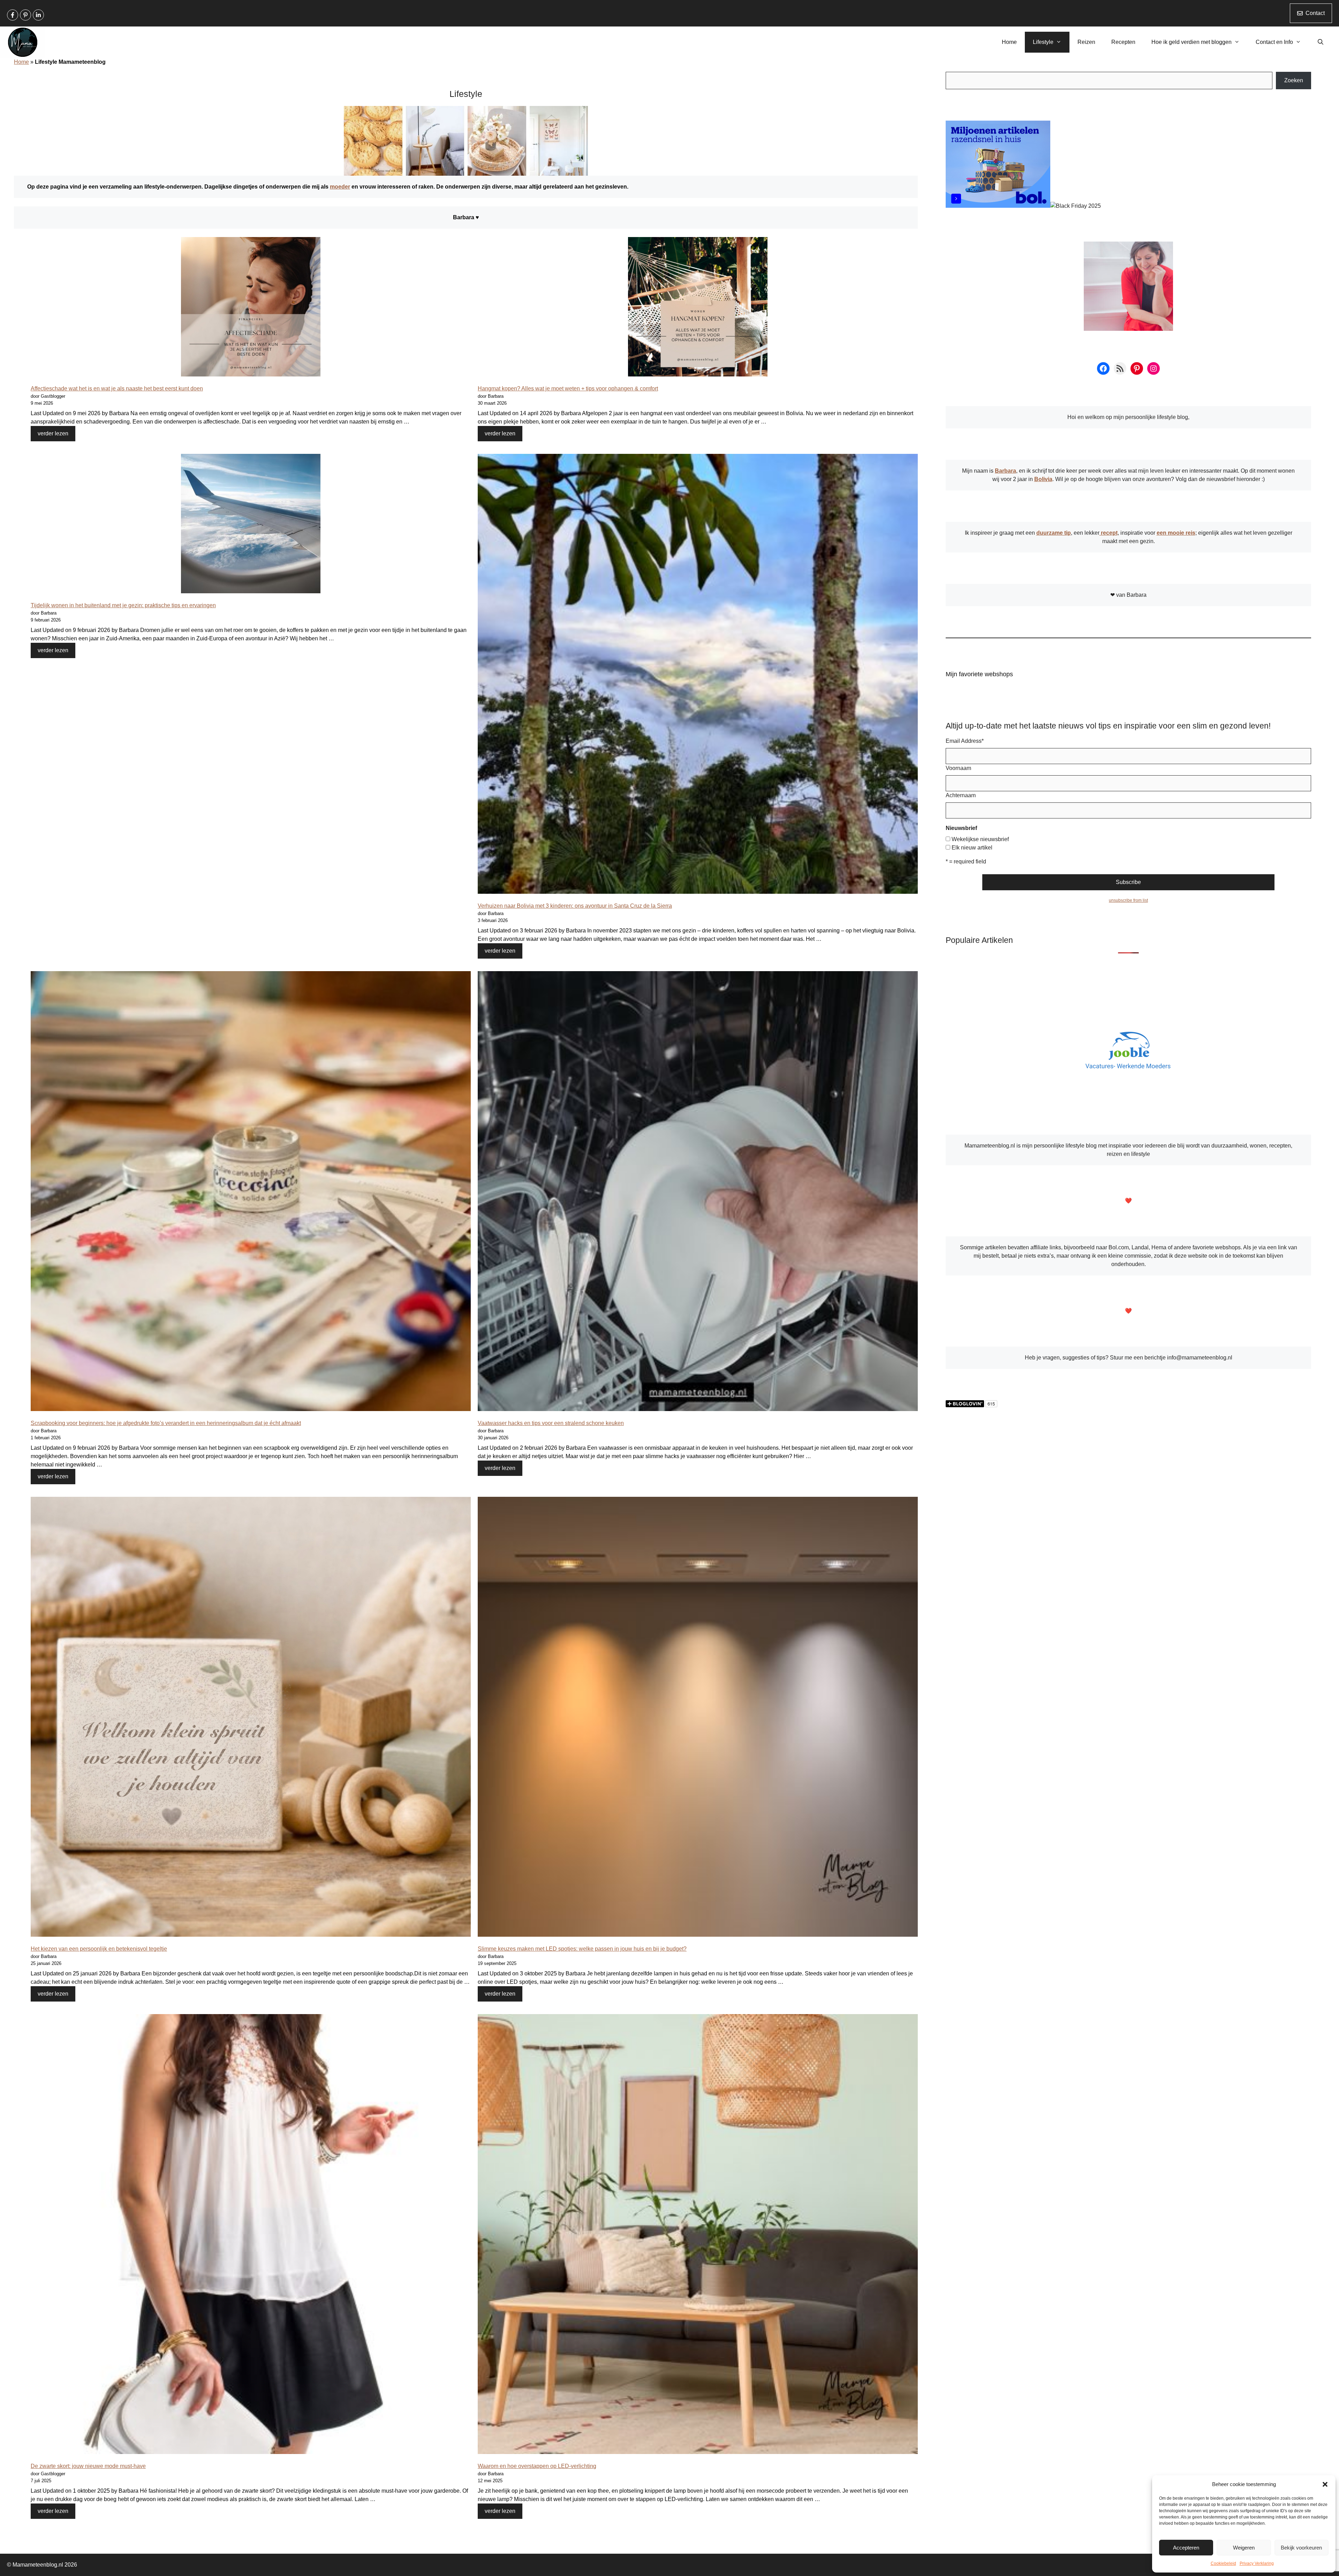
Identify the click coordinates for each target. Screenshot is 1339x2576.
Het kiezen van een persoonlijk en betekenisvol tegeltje (99, 1949)
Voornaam (958, 768)
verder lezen (53, 433)
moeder (340, 187)
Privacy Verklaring (1257, 2563)
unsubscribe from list (1128, 900)
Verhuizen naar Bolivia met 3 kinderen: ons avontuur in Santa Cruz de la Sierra (575, 906)
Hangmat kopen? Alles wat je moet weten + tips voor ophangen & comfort (568, 388)
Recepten (1123, 42)
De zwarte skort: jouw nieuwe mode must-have (88, 2466)
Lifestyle (1043, 42)
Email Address (965, 741)
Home (1009, 42)
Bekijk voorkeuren (1301, 2548)
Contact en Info (1274, 42)
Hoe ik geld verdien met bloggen (1192, 42)
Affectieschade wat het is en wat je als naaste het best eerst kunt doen (117, 388)
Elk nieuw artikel (972, 848)
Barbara (1005, 471)
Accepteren (1186, 2548)
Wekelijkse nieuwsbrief (980, 839)
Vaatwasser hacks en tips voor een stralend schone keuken (551, 1423)
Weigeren (1244, 2548)
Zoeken (1294, 80)
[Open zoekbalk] (1320, 42)
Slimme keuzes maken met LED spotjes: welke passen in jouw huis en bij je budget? (582, 1949)
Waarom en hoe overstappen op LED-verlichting (537, 2466)
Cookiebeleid (1223, 2563)
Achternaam (961, 795)
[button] (1325, 2484)
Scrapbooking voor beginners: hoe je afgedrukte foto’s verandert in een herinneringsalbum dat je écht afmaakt (166, 1423)
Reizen (1086, 42)
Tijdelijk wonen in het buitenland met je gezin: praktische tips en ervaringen (123, 605)
